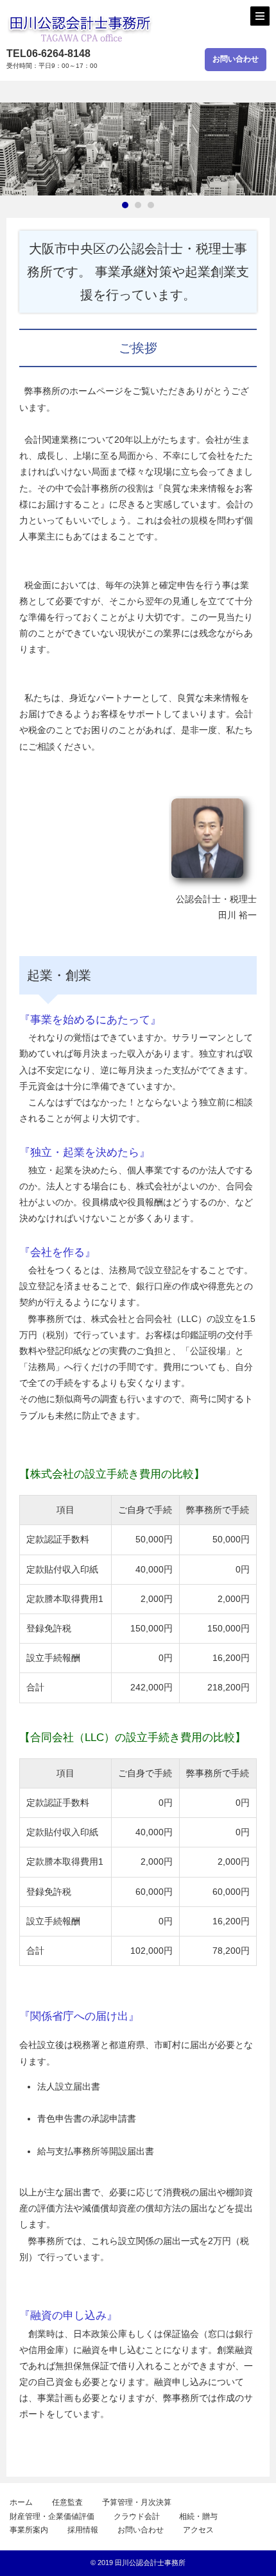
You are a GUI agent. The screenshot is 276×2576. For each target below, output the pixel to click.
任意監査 (67, 2502)
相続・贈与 (198, 2516)
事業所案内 (29, 2530)
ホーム (21, 2502)
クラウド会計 (137, 2516)
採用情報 (83, 2530)
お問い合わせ (236, 59)
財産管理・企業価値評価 (52, 2516)
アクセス (198, 2530)
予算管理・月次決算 (137, 2502)
